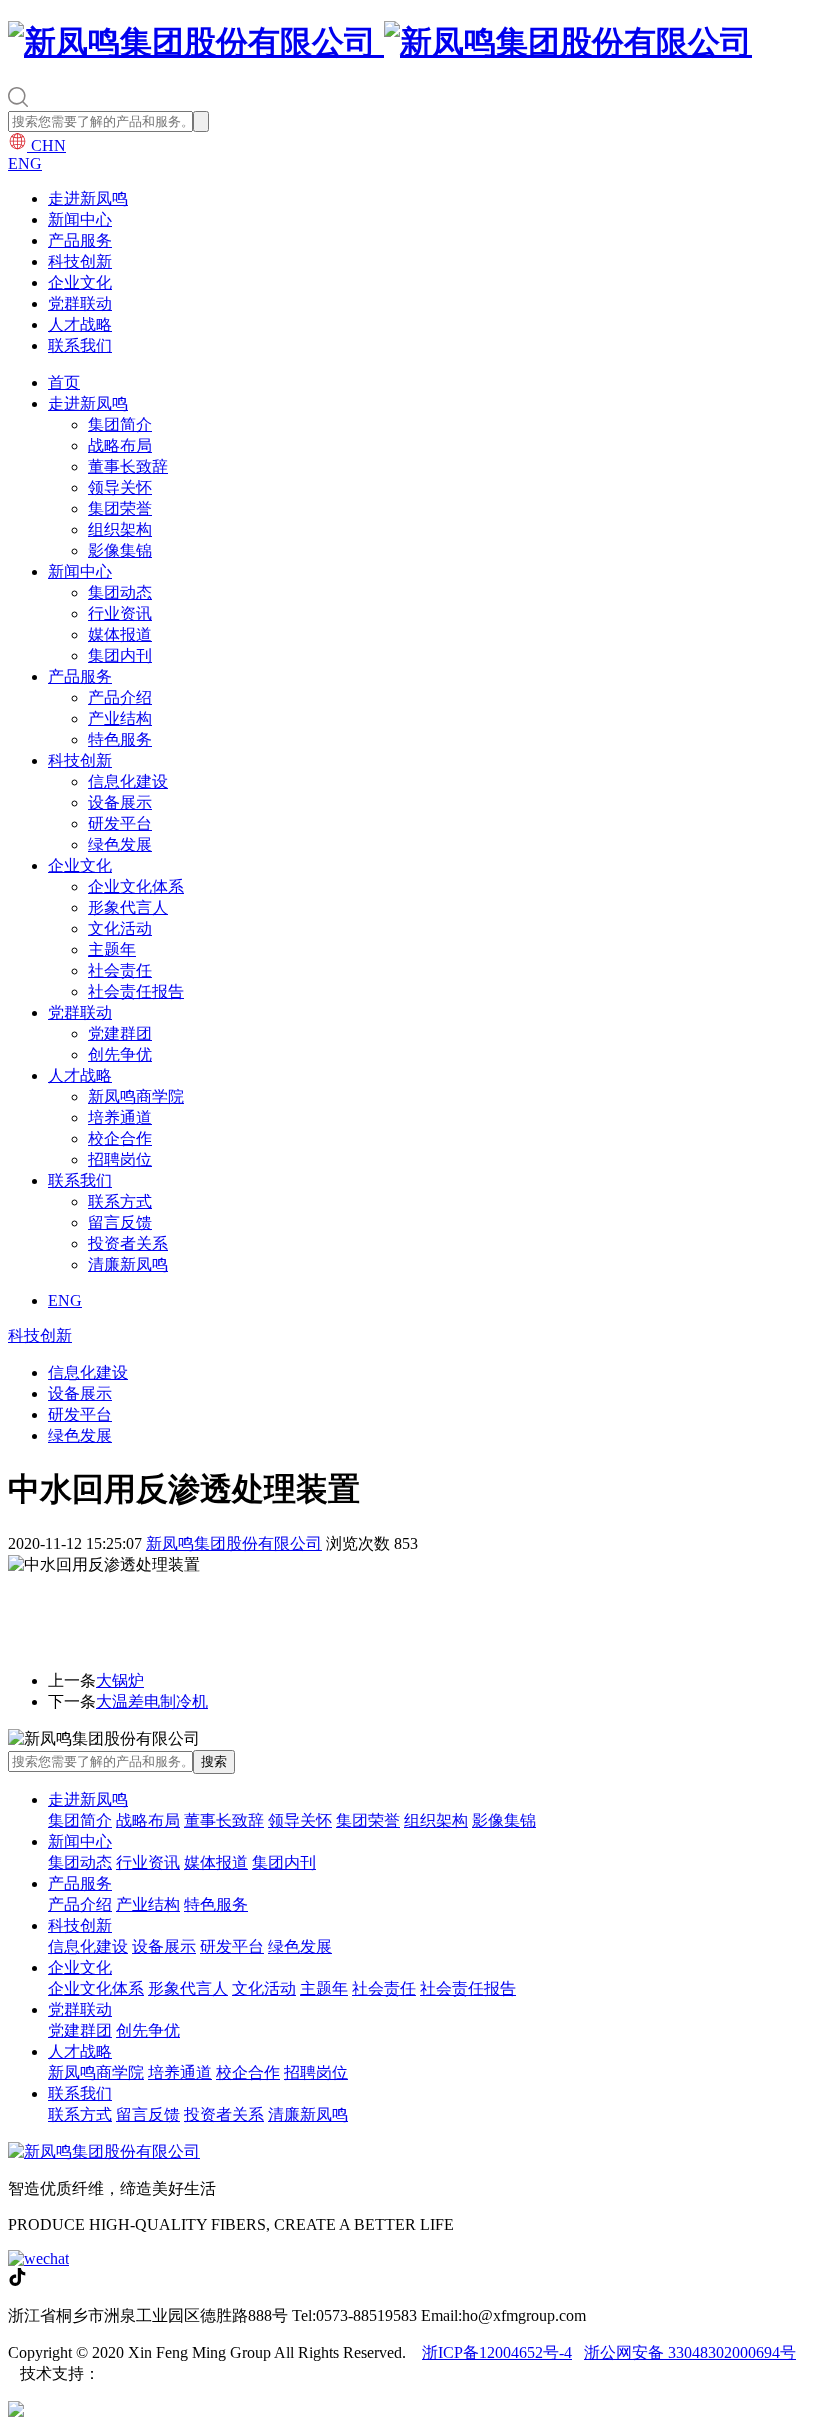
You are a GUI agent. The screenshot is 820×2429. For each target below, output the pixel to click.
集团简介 (120, 424)
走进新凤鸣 (88, 198)
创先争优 (120, 1054)
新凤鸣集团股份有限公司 (234, 1543)
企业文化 (80, 282)
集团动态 (120, 592)
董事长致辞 (128, 466)
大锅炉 (120, 1680)
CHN (46, 145)
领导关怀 (120, 487)
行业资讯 (120, 613)
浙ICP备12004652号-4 (497, 2352)
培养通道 (120, 1117)
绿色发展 (120, 844)
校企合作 (120, 1138)
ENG (25, 163)
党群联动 (80, 303)
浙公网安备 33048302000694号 (690, 2352)
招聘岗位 (120, 1159)
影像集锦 (120, 550)
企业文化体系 (136, 886)
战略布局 (120, 445)
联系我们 (80, 345)
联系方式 (120, 1201)
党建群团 (120, 1033)
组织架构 (120, 529)
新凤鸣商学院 (136, 1096)
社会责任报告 (136, 991)
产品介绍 (120, 697)
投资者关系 (128, 1243)
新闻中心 (80, 219)
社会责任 (120, 970)
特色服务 (120, 739)
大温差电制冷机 (152, 1701)
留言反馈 (120, 1222)
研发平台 (120, 823)
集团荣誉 (120, 508)
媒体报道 (120, 634)
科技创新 (80, 261)
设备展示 (120, 802)
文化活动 (120, 928)
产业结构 (120, 718)
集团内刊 (120, 655)
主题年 (112, 949)
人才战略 (80, 324)
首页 (64, 382)
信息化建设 (128, 781)
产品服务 (80, 240)
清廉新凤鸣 (128, 1264)
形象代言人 (128, 907)
